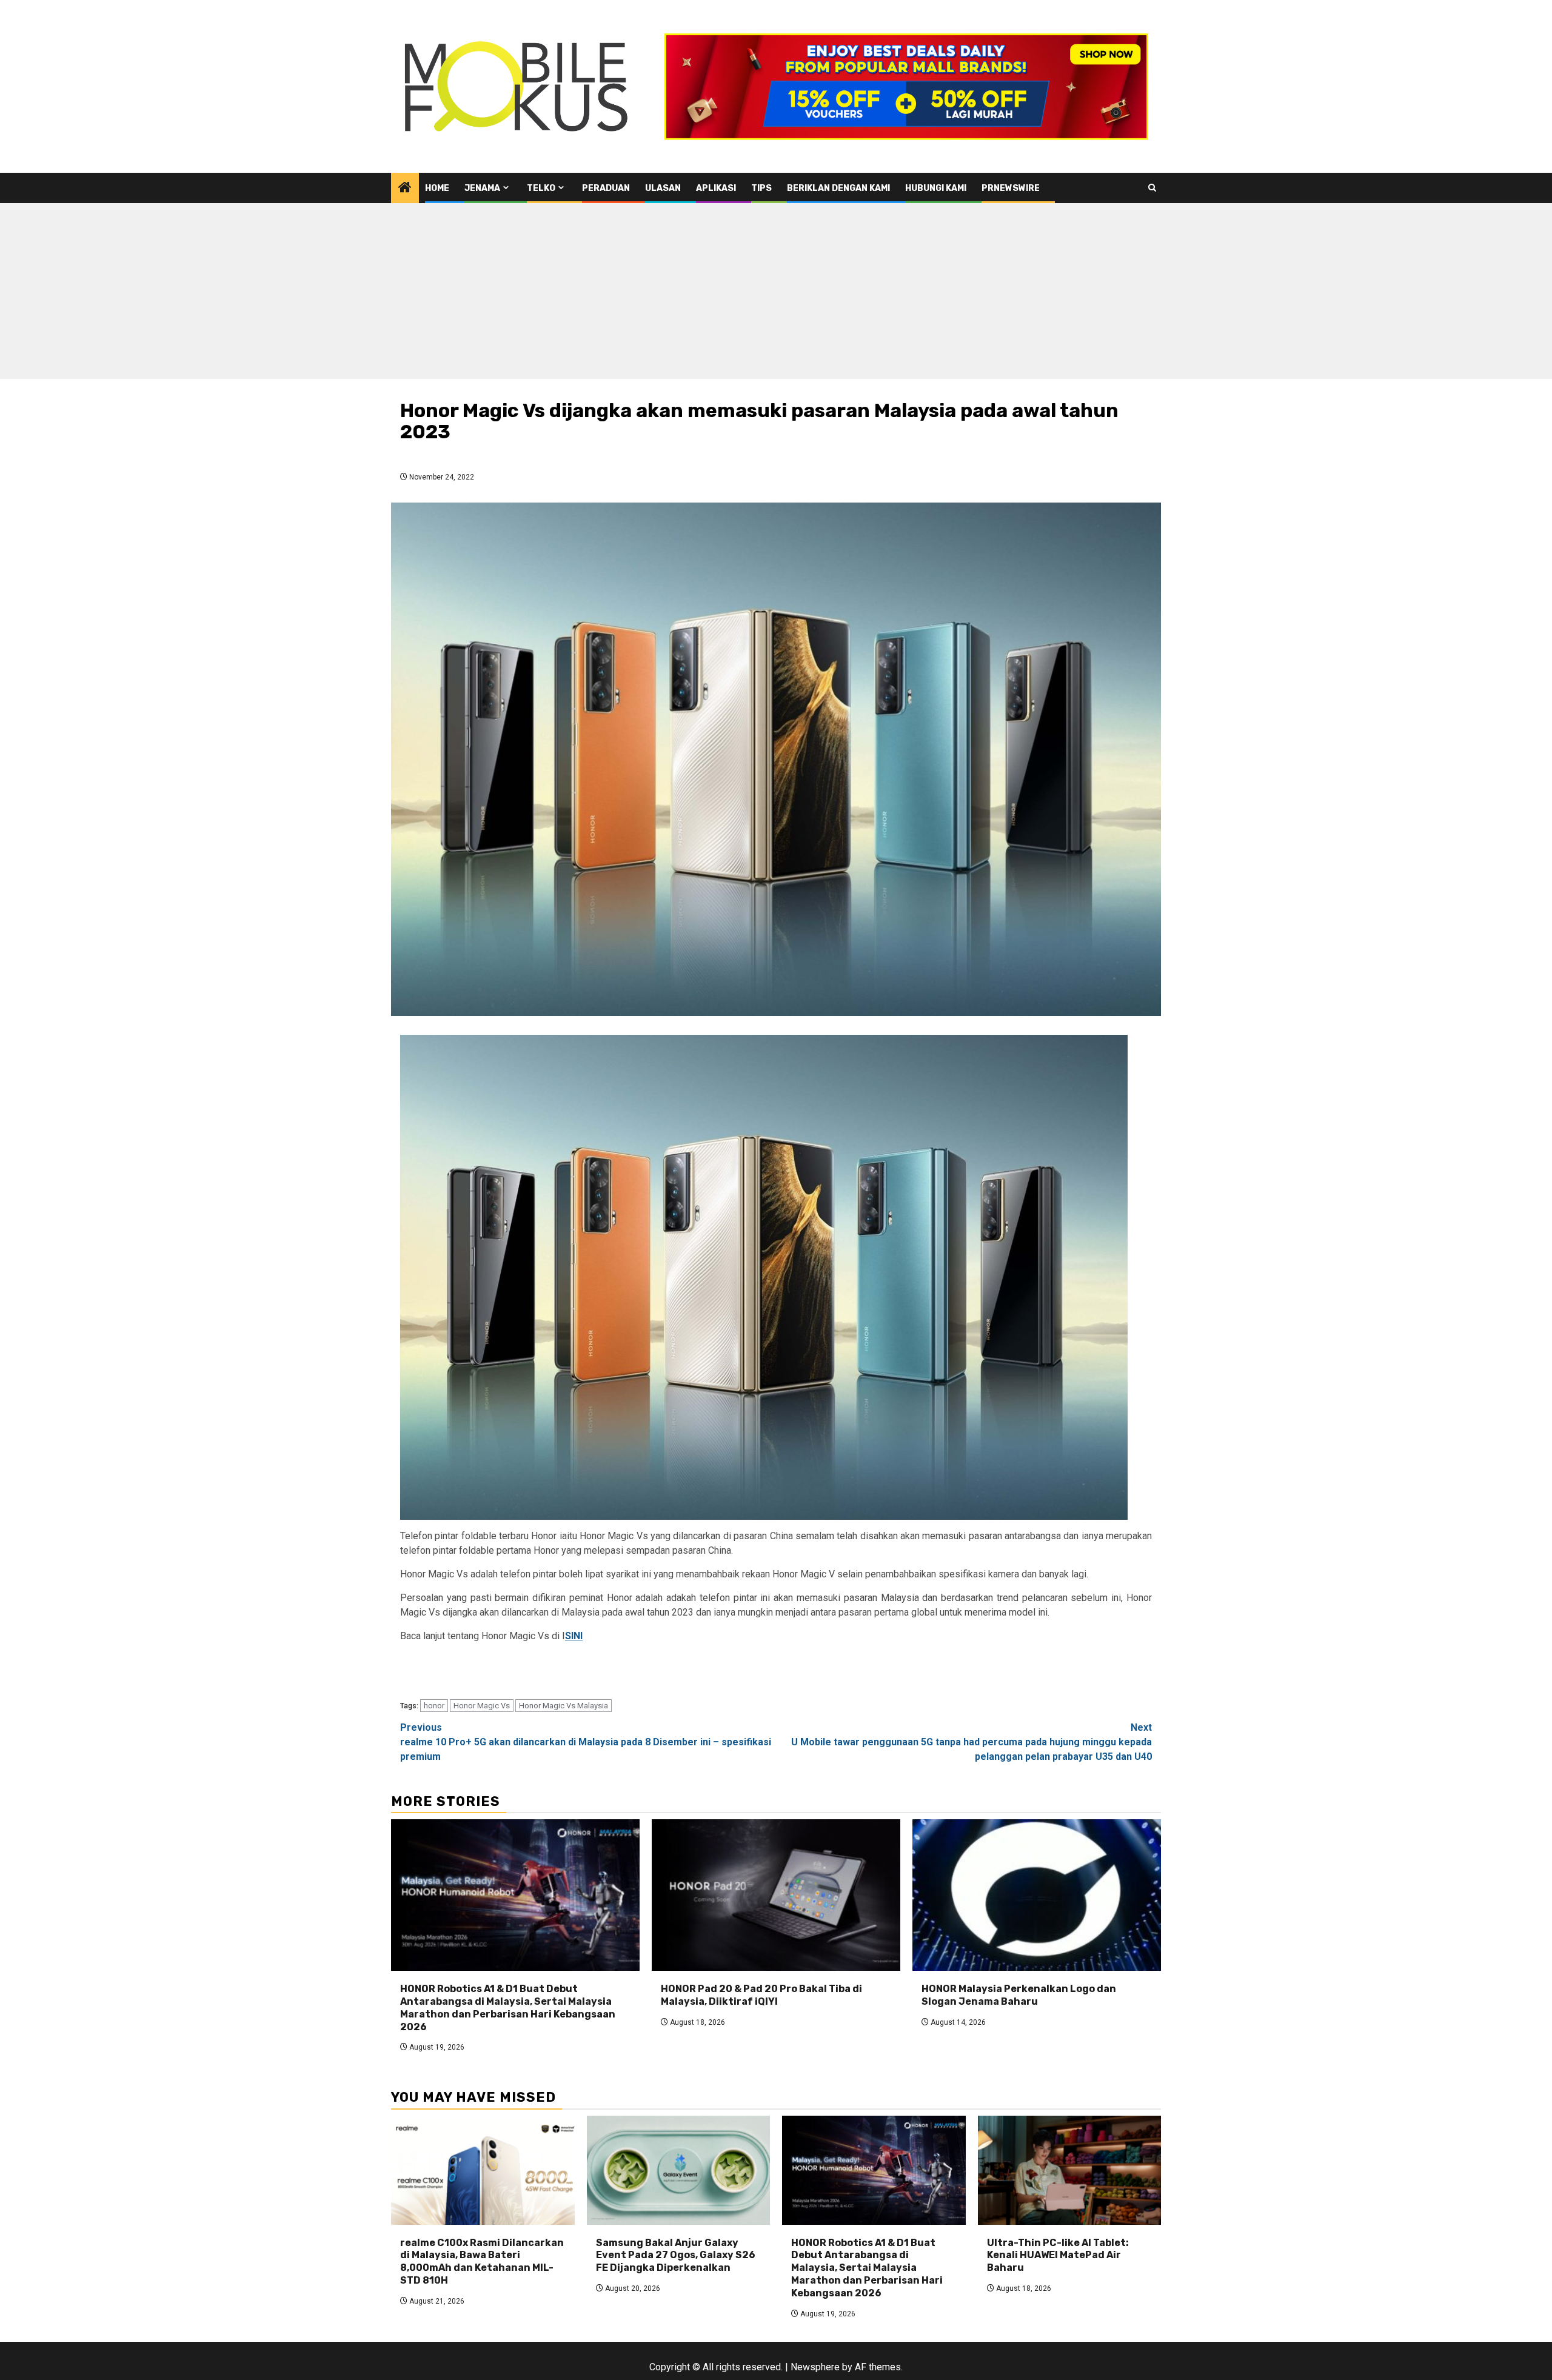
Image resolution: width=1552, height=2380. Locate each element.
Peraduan (606, 188)
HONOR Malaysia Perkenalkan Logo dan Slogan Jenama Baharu (1019, 1995)
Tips (761, 188)
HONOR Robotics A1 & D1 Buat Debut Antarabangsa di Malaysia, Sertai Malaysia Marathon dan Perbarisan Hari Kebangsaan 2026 (508, 2007)
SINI (574, 1636)
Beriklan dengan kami (838, 188)
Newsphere (815, 2367)
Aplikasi (716, 188)
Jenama (482, 188)
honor (434, 1706)
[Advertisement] (776, 294)
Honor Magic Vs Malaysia (564, 1706)
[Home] (405, 189)
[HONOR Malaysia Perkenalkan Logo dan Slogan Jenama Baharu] (1037, 1895)
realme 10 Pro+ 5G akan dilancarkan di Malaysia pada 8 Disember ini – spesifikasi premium (586, 1742)
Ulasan (663, 188)
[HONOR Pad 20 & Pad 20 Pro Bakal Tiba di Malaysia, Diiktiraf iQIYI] (776, 1895)
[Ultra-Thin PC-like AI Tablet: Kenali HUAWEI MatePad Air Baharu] (1070, 2170)
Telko (541, 188)
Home (437, 188)
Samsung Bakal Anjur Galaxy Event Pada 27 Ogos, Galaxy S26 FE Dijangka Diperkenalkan (676, 2255)
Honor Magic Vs (482, 1706)
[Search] (1152, 188)
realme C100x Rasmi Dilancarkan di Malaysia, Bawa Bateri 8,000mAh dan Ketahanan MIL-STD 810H (482, 2261)
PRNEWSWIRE (1011, 188)
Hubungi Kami (936, 188)
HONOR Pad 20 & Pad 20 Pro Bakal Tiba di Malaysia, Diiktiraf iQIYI (761, 1995)
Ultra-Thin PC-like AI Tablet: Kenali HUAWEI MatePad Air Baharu (1058, 2255)
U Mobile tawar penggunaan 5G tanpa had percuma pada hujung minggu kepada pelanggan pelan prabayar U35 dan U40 (972, 1742)
